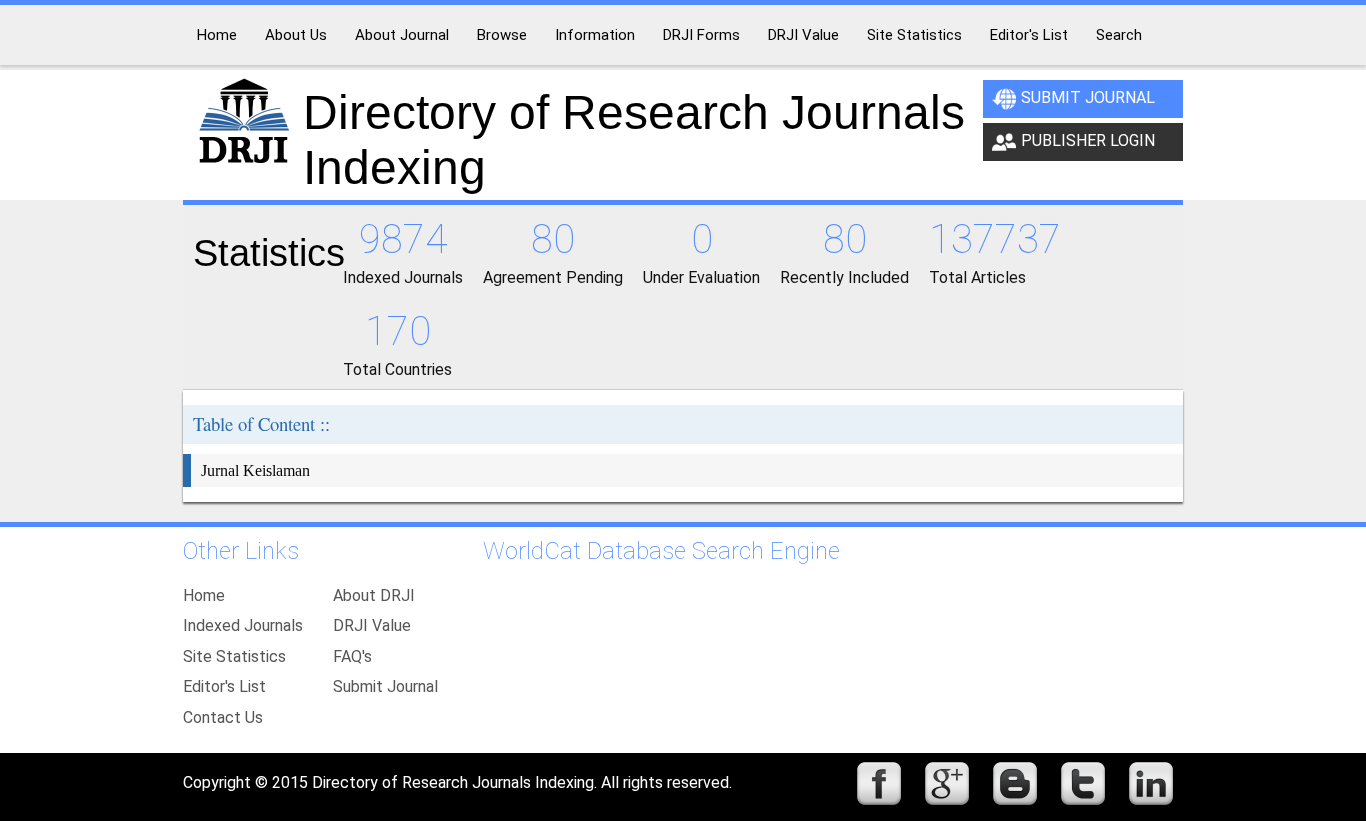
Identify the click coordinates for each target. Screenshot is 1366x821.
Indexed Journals (243, 625)
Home (204, 595)
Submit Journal (1088, 97)
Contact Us (223, 717)
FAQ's (352, 656)
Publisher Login (1088, 140)
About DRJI (374, 595)
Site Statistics (234, 656)
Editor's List (224, 686)
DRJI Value (372, 625)
